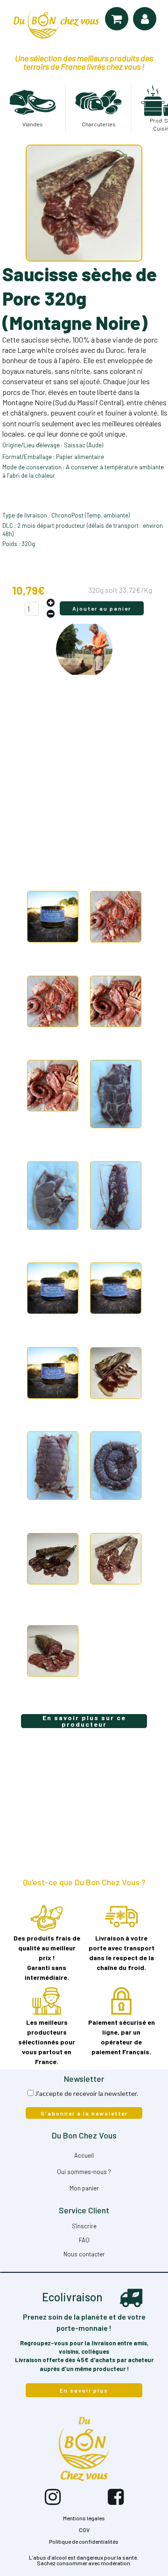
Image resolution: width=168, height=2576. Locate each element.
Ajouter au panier (102, 608)
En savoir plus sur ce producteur (84, 1721)
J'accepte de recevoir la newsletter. (87, 2093)
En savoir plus (84, 2390)
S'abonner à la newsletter (84, 2113)
